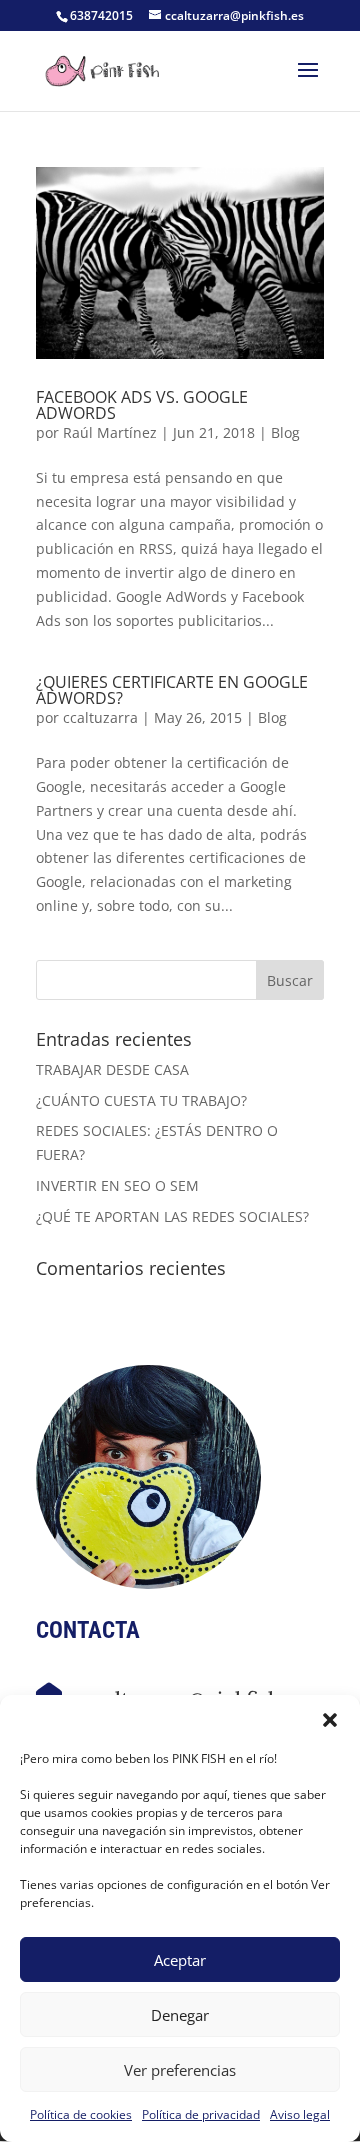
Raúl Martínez (110, 432)
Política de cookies (81, 2114)
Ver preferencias (180, 2070)
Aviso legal (300, 2114)
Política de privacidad (201, 2114)
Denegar (180, 2015)
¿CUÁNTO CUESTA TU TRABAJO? (141, 1100)
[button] (330, 1720)
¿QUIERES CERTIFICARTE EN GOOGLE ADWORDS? (172, 690)
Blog (285, 432)
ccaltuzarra (100, 717)
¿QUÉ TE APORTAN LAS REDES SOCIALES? (172, 1216)
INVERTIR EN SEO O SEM (117, 1185)
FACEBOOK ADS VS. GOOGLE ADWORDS (142, 405)
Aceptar (180, 1960)
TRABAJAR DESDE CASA (112, 1069)
